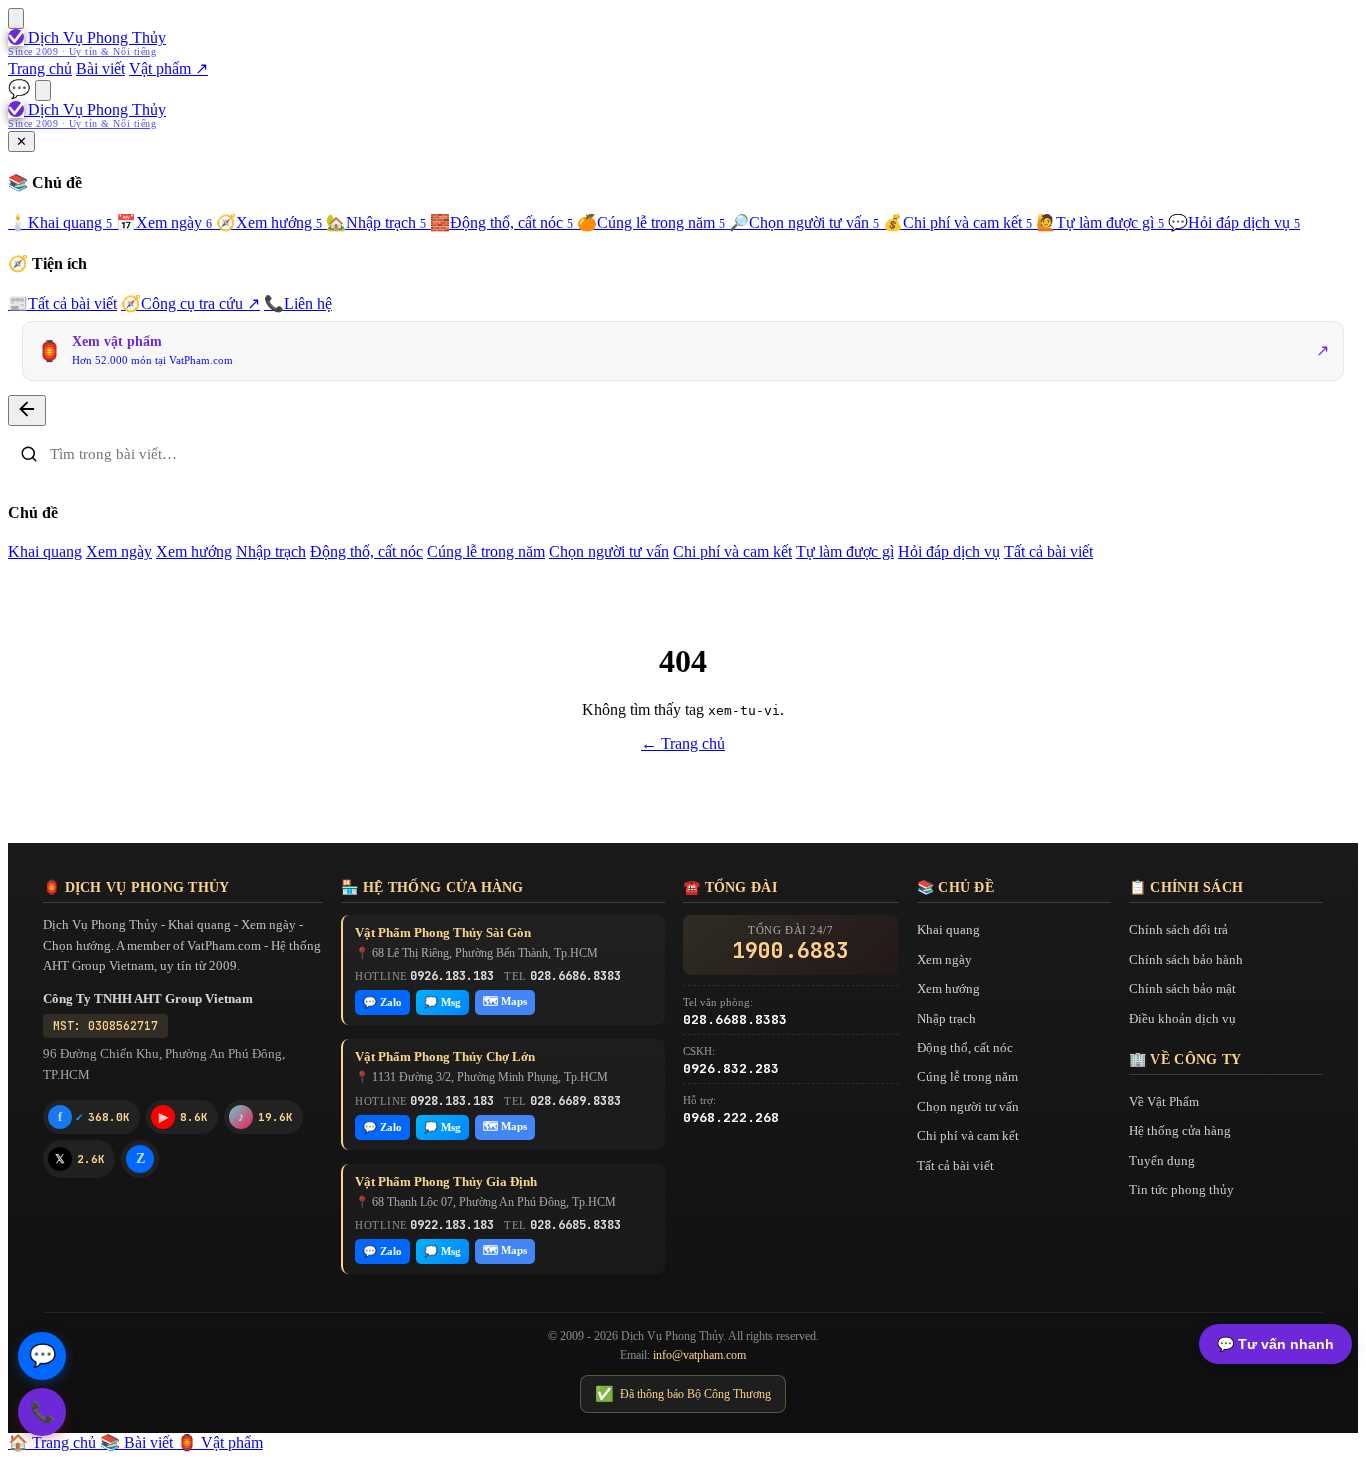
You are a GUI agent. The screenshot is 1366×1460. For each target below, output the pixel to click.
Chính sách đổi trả (1178, 929)
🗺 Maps (505, 1001)
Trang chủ (40, 68)
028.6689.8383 (575, 1101)
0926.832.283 (731, 1068)
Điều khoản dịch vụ (1182, 1018)
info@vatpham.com (699, 1355)
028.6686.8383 (575, 976)
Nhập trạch (376, 222)
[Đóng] (27, 410)
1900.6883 (790, 951)
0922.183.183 (452, 1225)
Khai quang (60, 222)
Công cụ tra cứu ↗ (190, 303)
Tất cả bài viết (62, 303)
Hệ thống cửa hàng (1180, 1130)
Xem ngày (164, 222)
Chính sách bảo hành (1186, 959)
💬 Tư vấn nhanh (1275, 1344)
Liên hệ (298, 303)
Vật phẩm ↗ (168, 68)
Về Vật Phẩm (1164, 1101)
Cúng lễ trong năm (651, 222)
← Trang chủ (683, 743)
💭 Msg (442, 1002)
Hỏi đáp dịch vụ (1234, 222)
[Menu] (16, 18)
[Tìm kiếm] (43, 90)
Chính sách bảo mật (1182, 988)
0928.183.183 (452, 1101)
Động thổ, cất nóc (501, 222)
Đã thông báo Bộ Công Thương (683, 1394)
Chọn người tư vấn (804, 222)
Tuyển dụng (1162, 1160)
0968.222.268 (731, 1117)
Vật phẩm (220, 1442)
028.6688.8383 (735, 1019)
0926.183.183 (452, 976)
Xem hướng (269, 222)
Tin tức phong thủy (1181, 1189)
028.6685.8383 (575, 1225)
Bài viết (100, 68)
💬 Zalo (382, 1002)
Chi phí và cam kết (957, 222)
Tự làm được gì (1100, 222)
